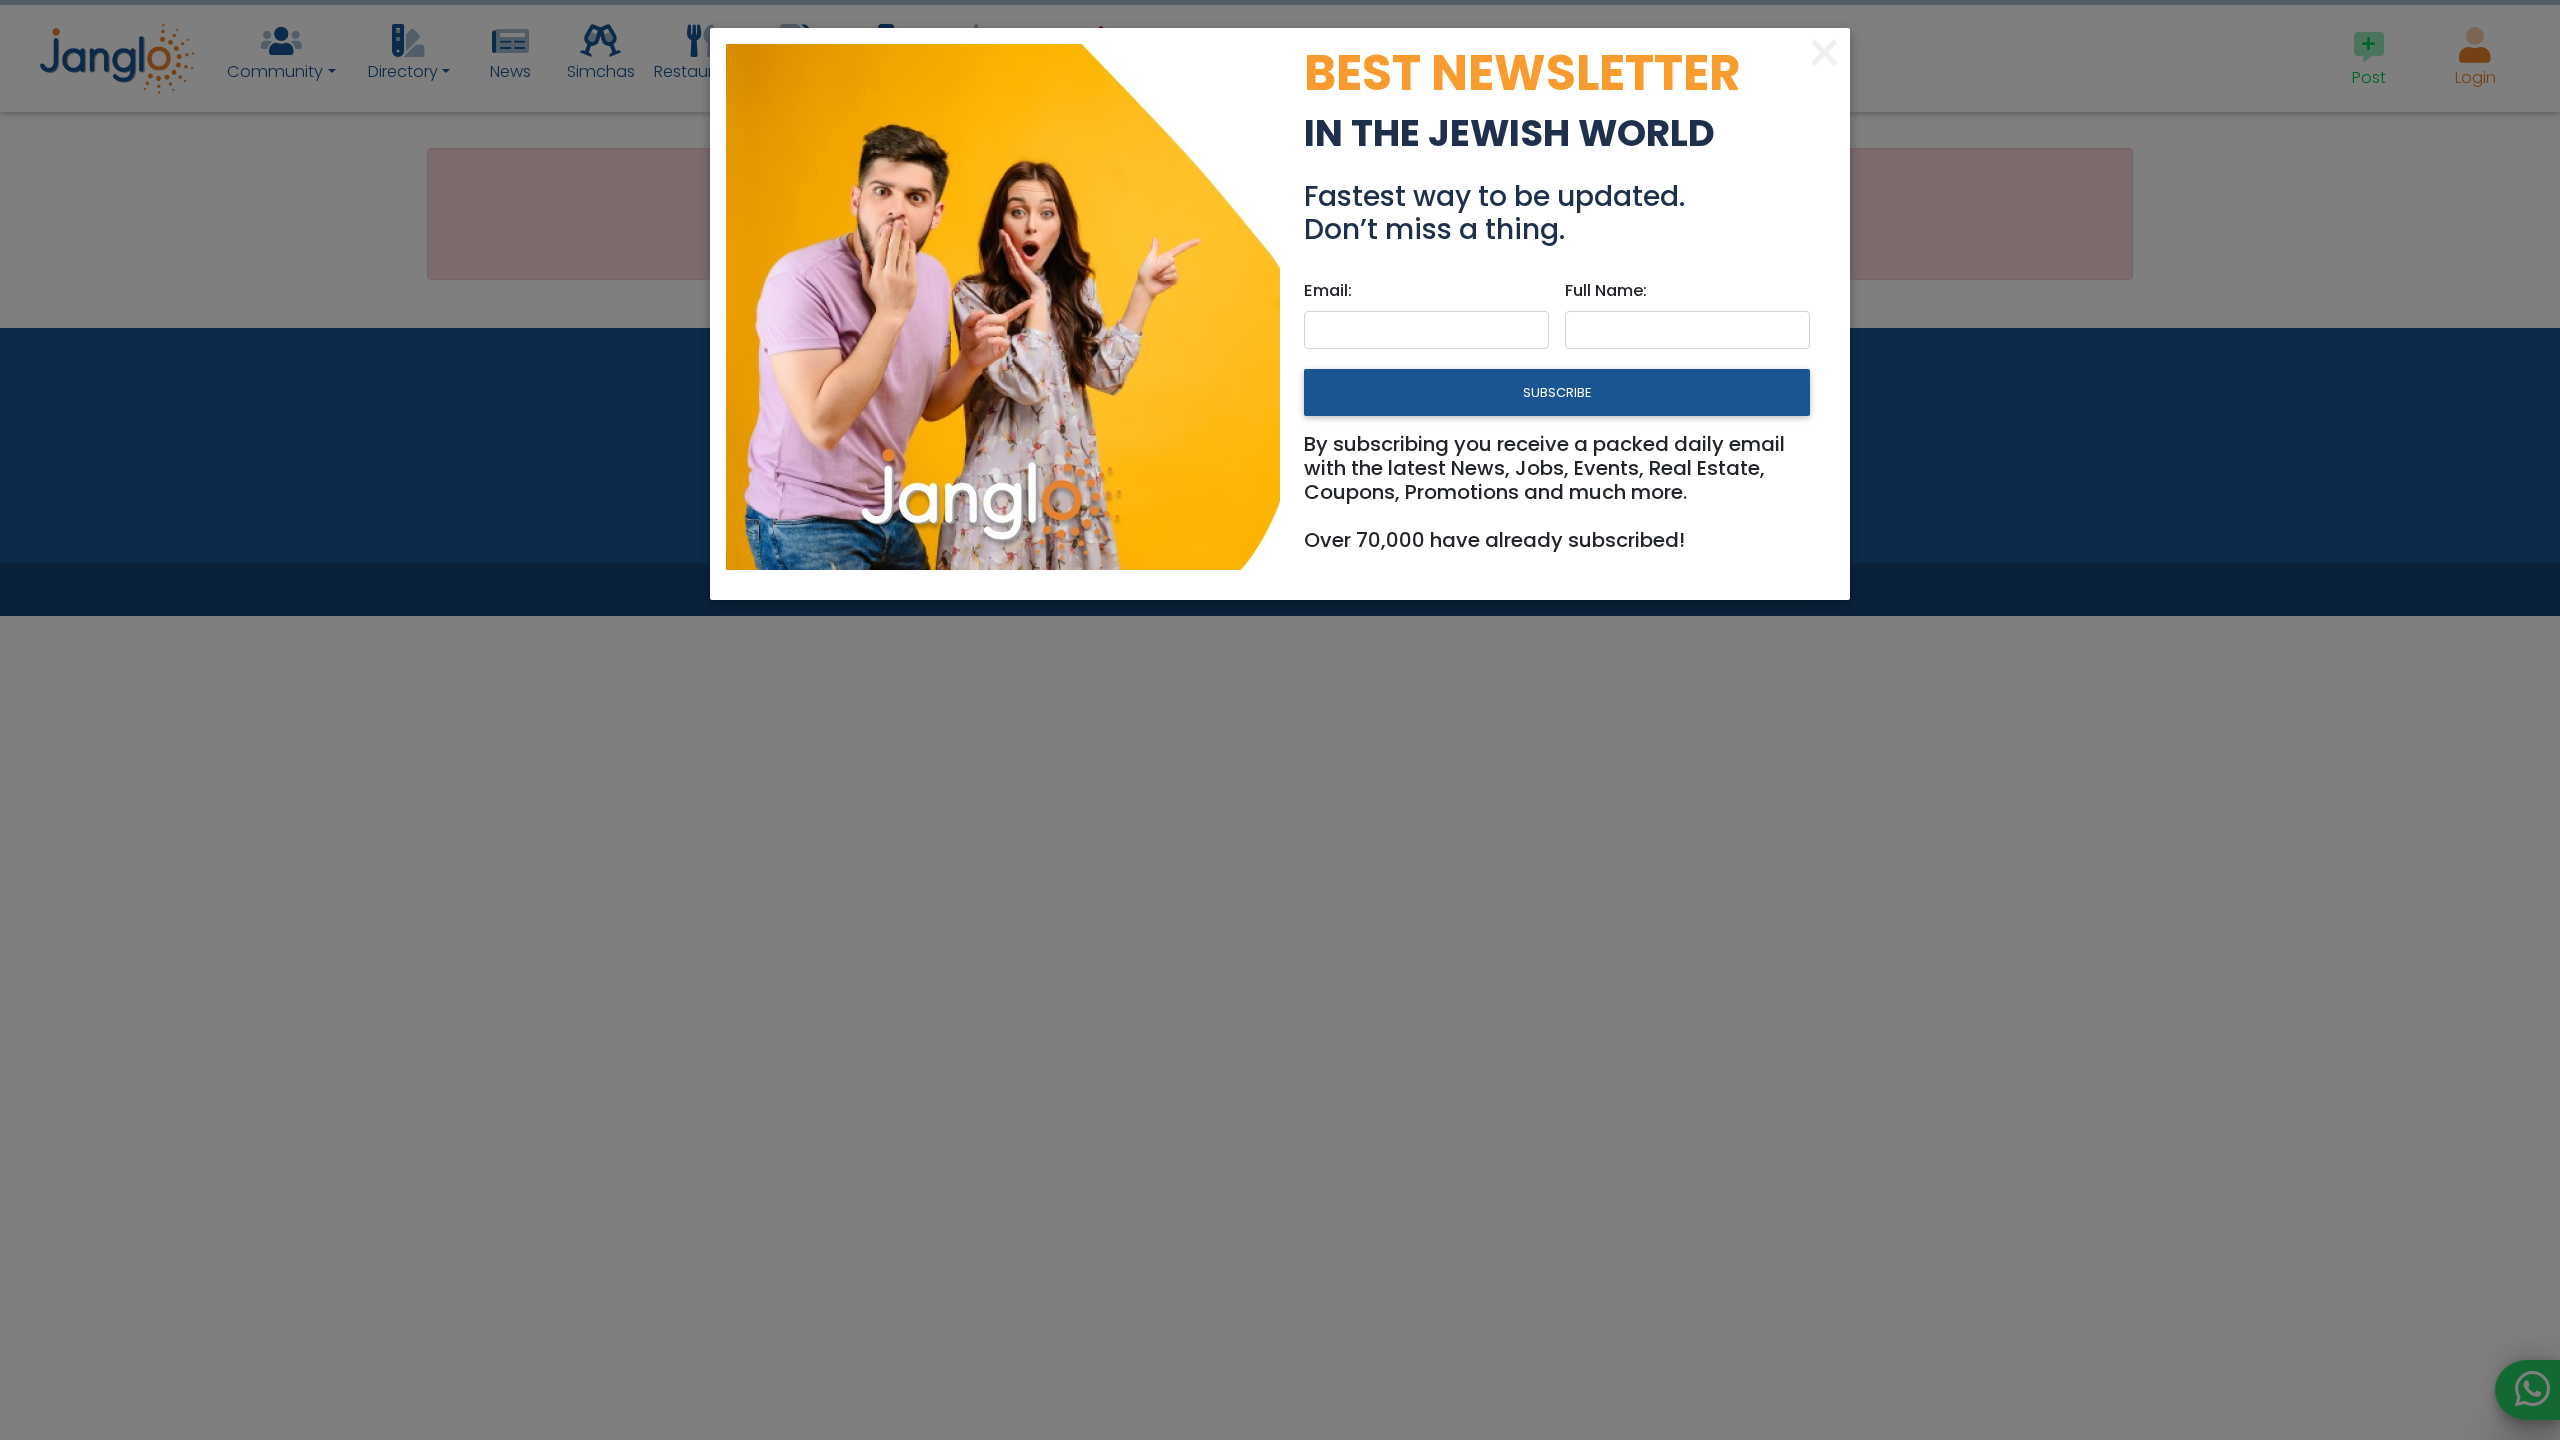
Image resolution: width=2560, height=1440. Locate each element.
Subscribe (1557, 392)
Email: (1328, 290)
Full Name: (1606, 290)
